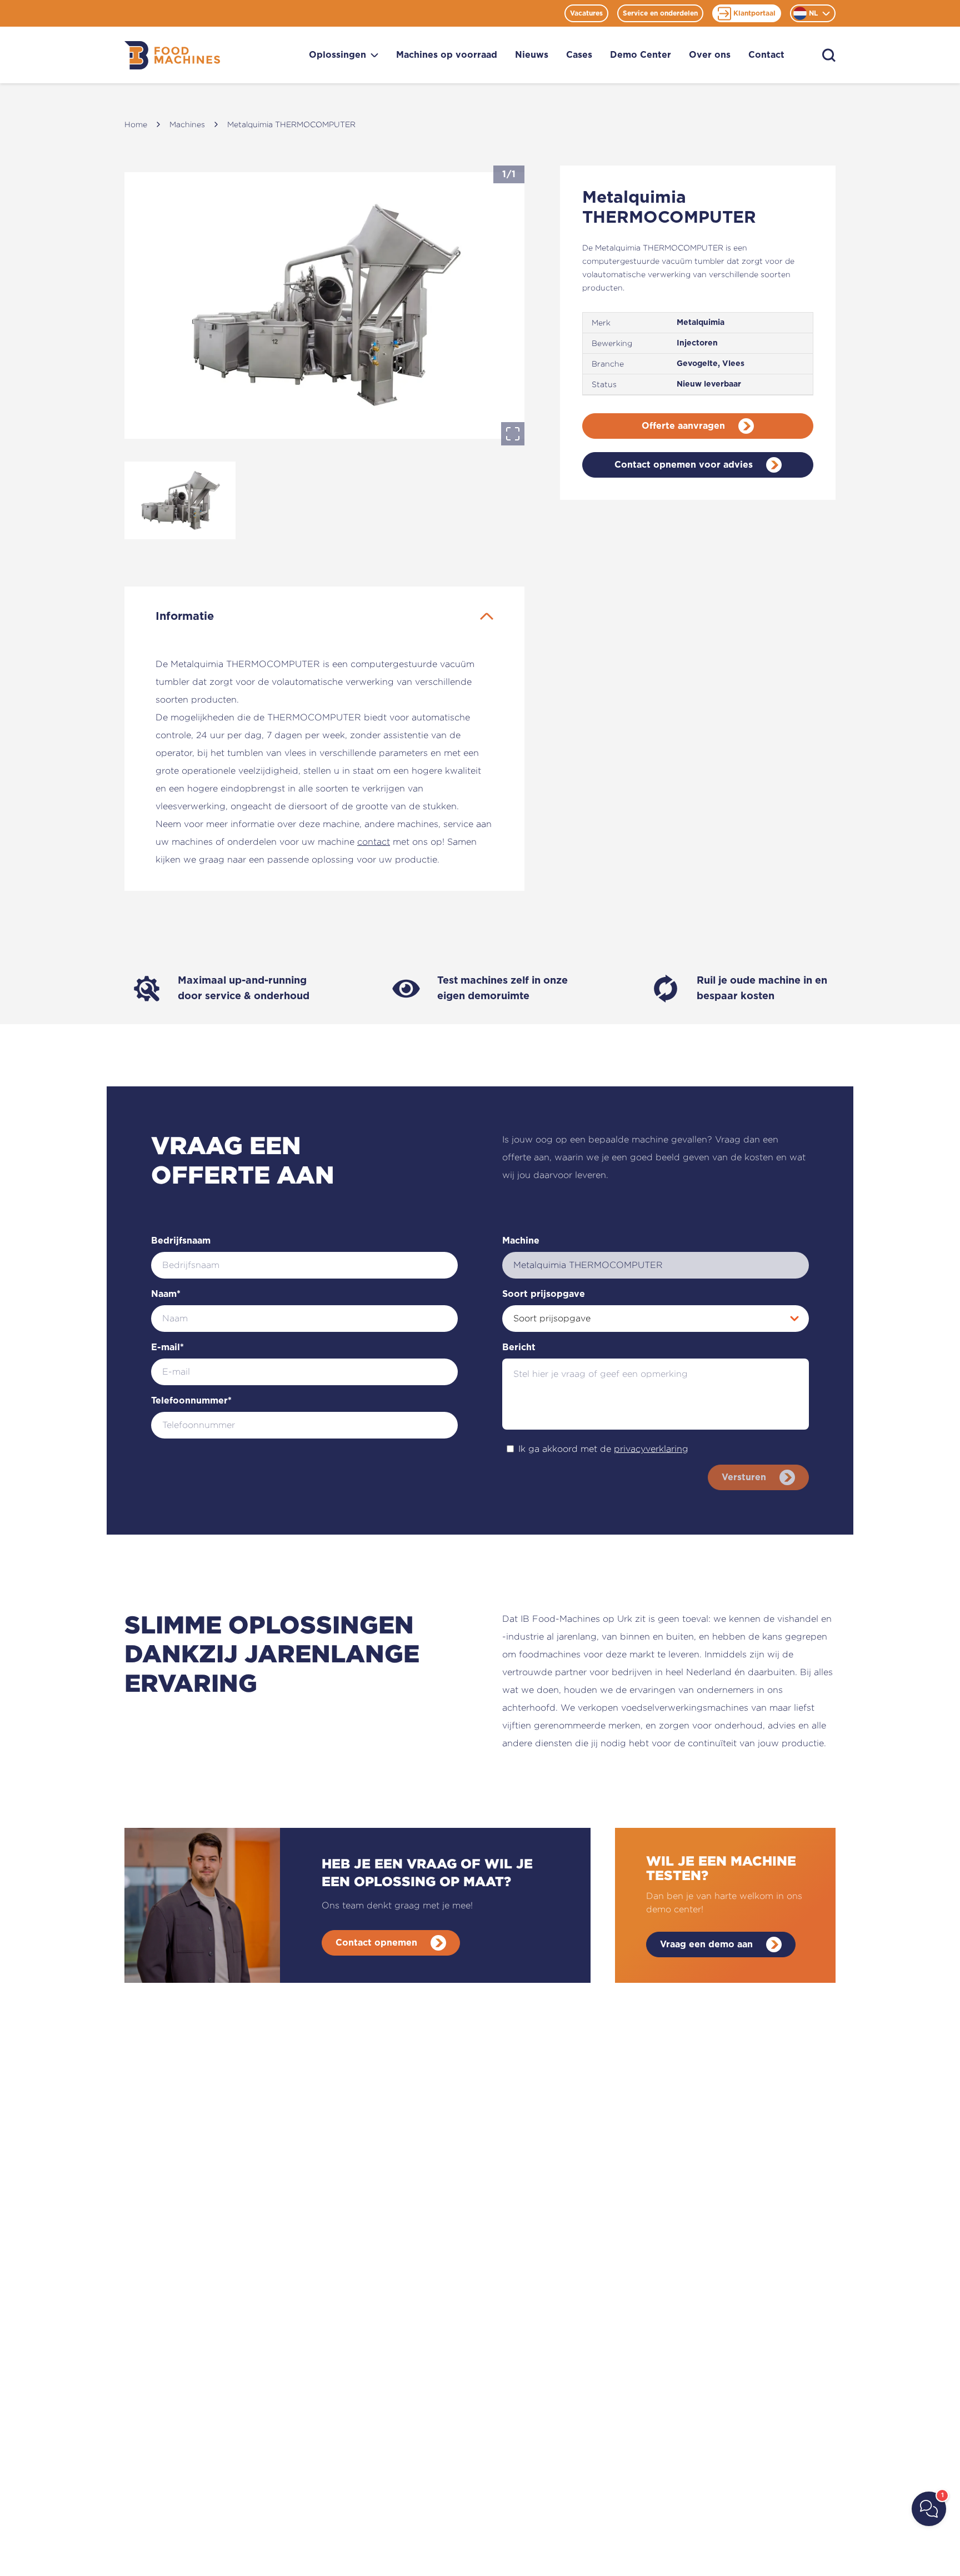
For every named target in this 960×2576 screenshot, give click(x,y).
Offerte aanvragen (683, 426)
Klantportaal (754, 13)
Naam (166, 1294)
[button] (324, 305)
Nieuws (532, 55)
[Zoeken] (829, 55)
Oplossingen (337, 55)
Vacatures (586, 13)
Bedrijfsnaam (181, 1241)
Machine (521, 1241)
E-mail (167, 1347)
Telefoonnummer (191, 1401)
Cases (579, 55)
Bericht (519, 1347)
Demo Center (641, 55)
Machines (187, 124)
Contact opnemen (376, 1943)
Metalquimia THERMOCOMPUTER (291, 124)
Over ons (710, 55)
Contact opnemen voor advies (684, 465)
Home (136, 124)
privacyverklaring (651, 1449)
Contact (766, 55)
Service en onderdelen (660, 13)
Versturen (744, 1477)
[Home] (172, 55)
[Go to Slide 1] (180, 500)
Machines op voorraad (447, 55)
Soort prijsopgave (544, 1294)
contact (374, 842)
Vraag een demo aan (706, 1944)
